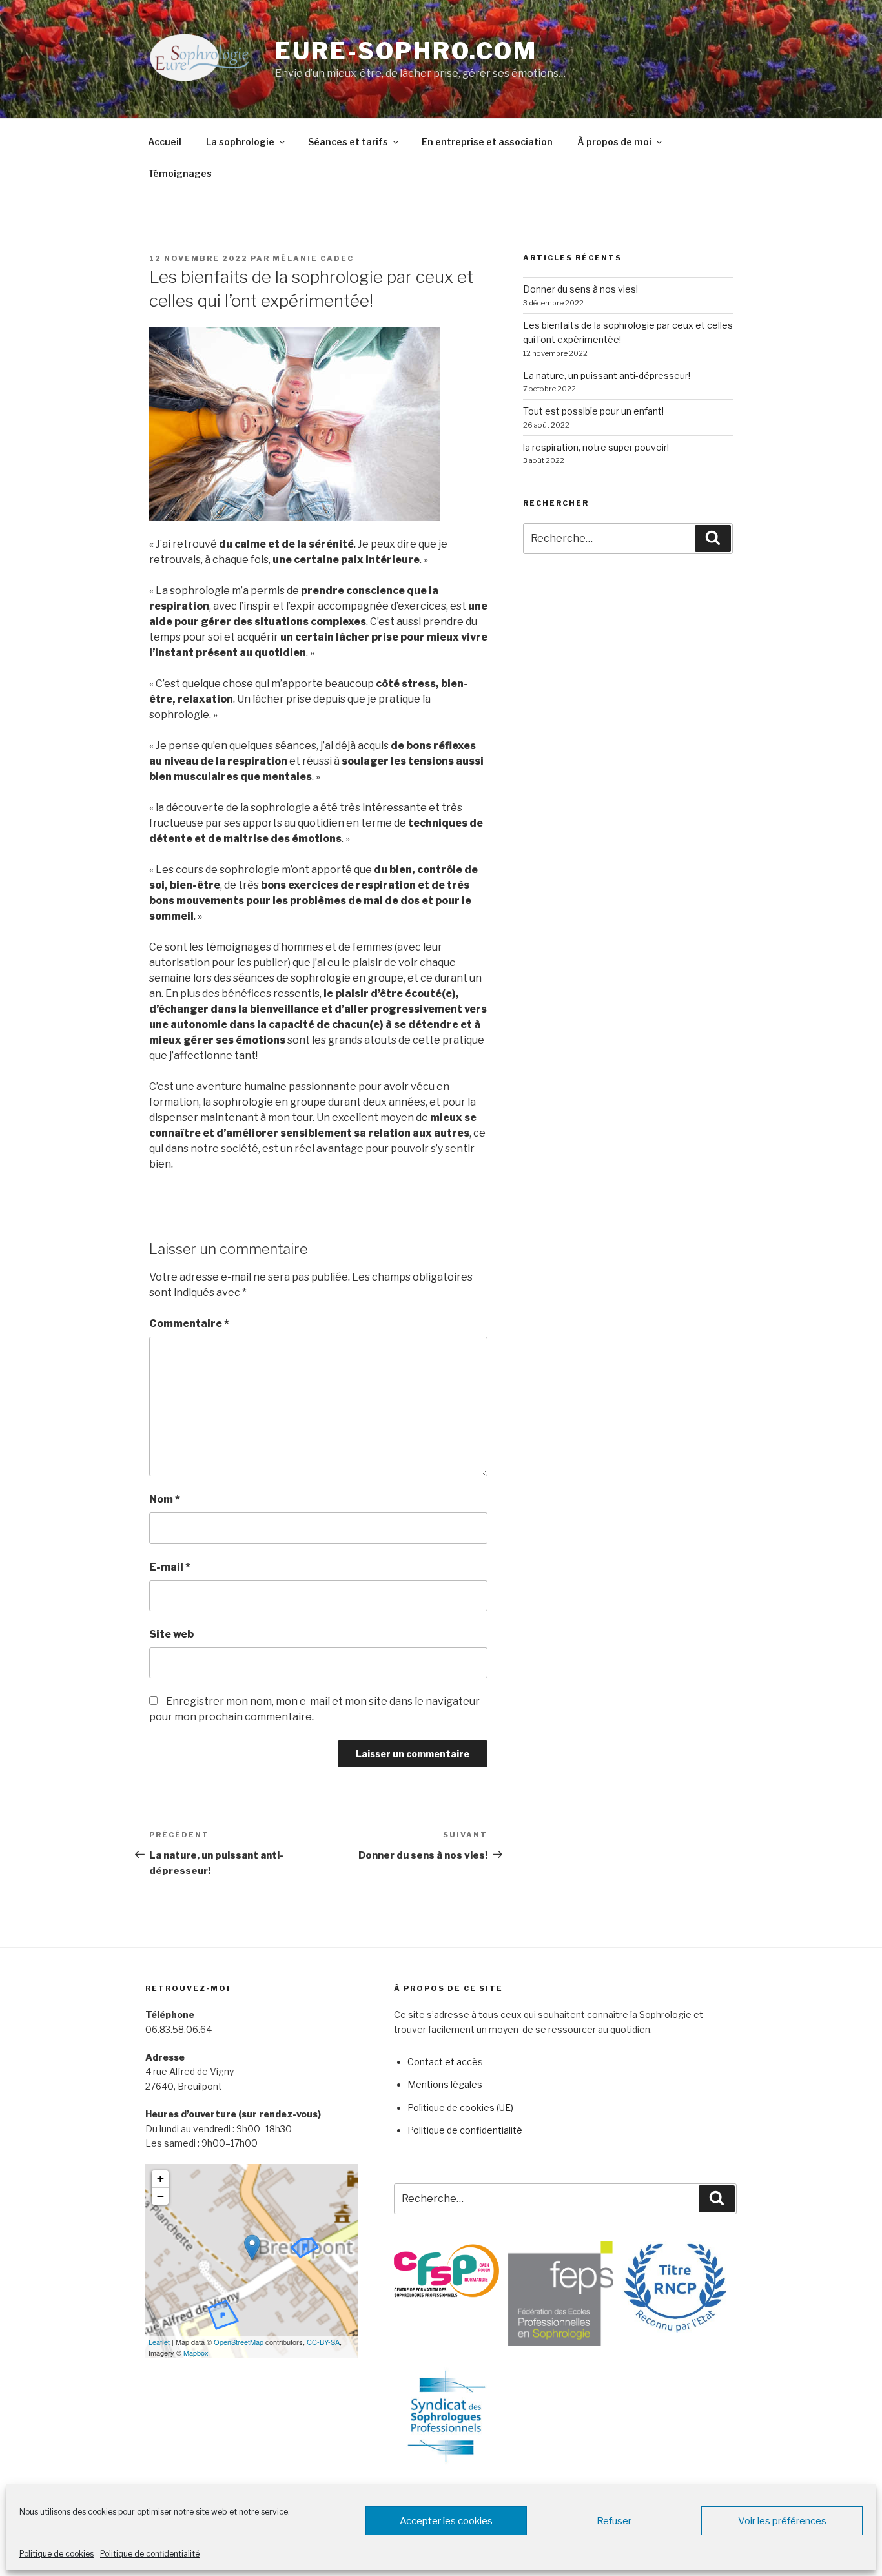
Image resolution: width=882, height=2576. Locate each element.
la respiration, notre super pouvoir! (596, 447)
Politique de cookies (56, 2554)
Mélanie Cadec (313, 258)
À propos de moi (614, 142)
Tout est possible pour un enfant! (593, 411)
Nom (165, 1499)
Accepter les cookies (446, 2521)
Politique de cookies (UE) (460, 2107)
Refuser (614, 2521)
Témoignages (180, 173)
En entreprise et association (487, 142)
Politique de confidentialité (150, 2554)
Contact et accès (445, 2062)
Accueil (165, 142)
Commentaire (189, 1324)
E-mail (170, 1567)
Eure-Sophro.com (406, 51)
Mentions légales (445, 2084)
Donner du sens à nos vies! (580, 289)
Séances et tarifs (348, 142)
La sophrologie (240, 142)
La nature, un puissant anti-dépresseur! (607, 376)
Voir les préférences (782, 2521)
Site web (171, 1634)
